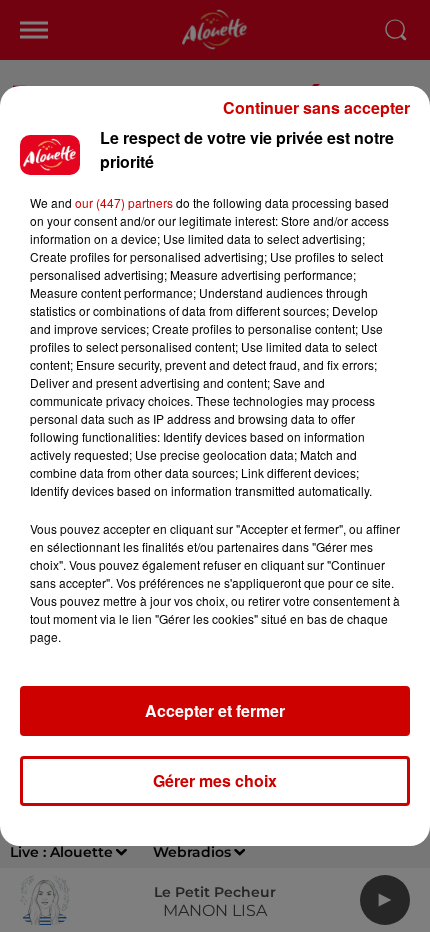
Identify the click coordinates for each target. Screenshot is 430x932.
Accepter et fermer (215, 710)
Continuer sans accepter (316, 107)
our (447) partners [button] (124, 202)
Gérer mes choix (215, 780)
